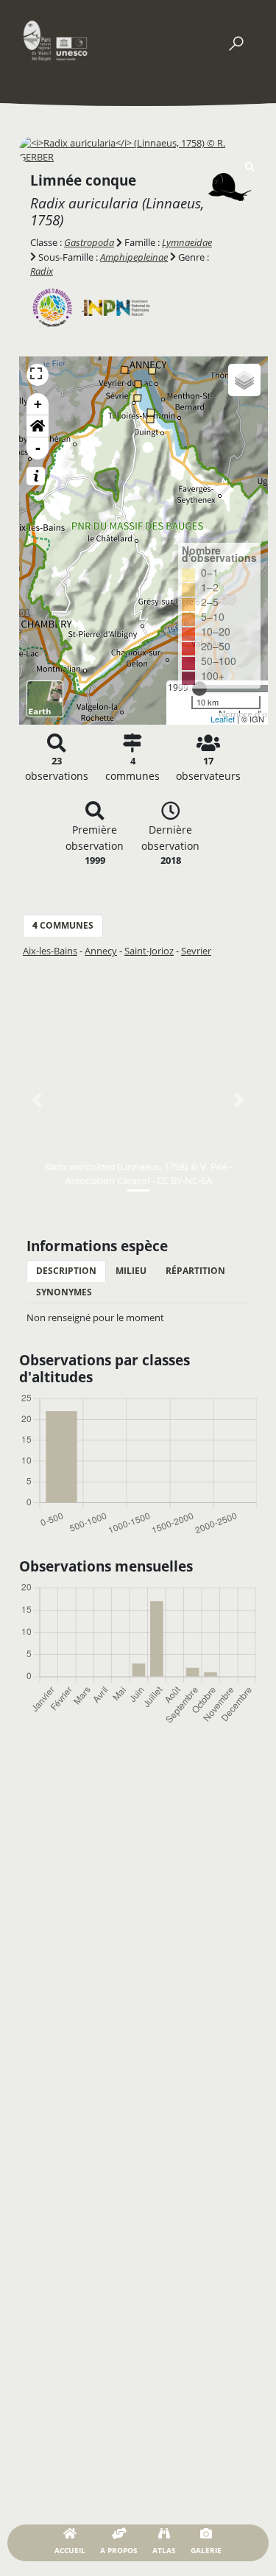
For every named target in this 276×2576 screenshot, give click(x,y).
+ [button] (38, 404)
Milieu (131, 1271)
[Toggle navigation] (236, 41)
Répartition (195, 1271)
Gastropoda (89, 242)
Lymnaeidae (187, 242)
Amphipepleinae (134, 257)
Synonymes (64, 1292)
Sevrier (196, 951)
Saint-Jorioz (149, 951)
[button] (38, 426)
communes (63, 925)
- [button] (38, 448)
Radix (42, 271)
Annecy (101, 951)
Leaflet (223, 719)
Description (66, 1271)
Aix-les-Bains (50, 951)
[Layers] (244, 380)
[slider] (199, 689)
